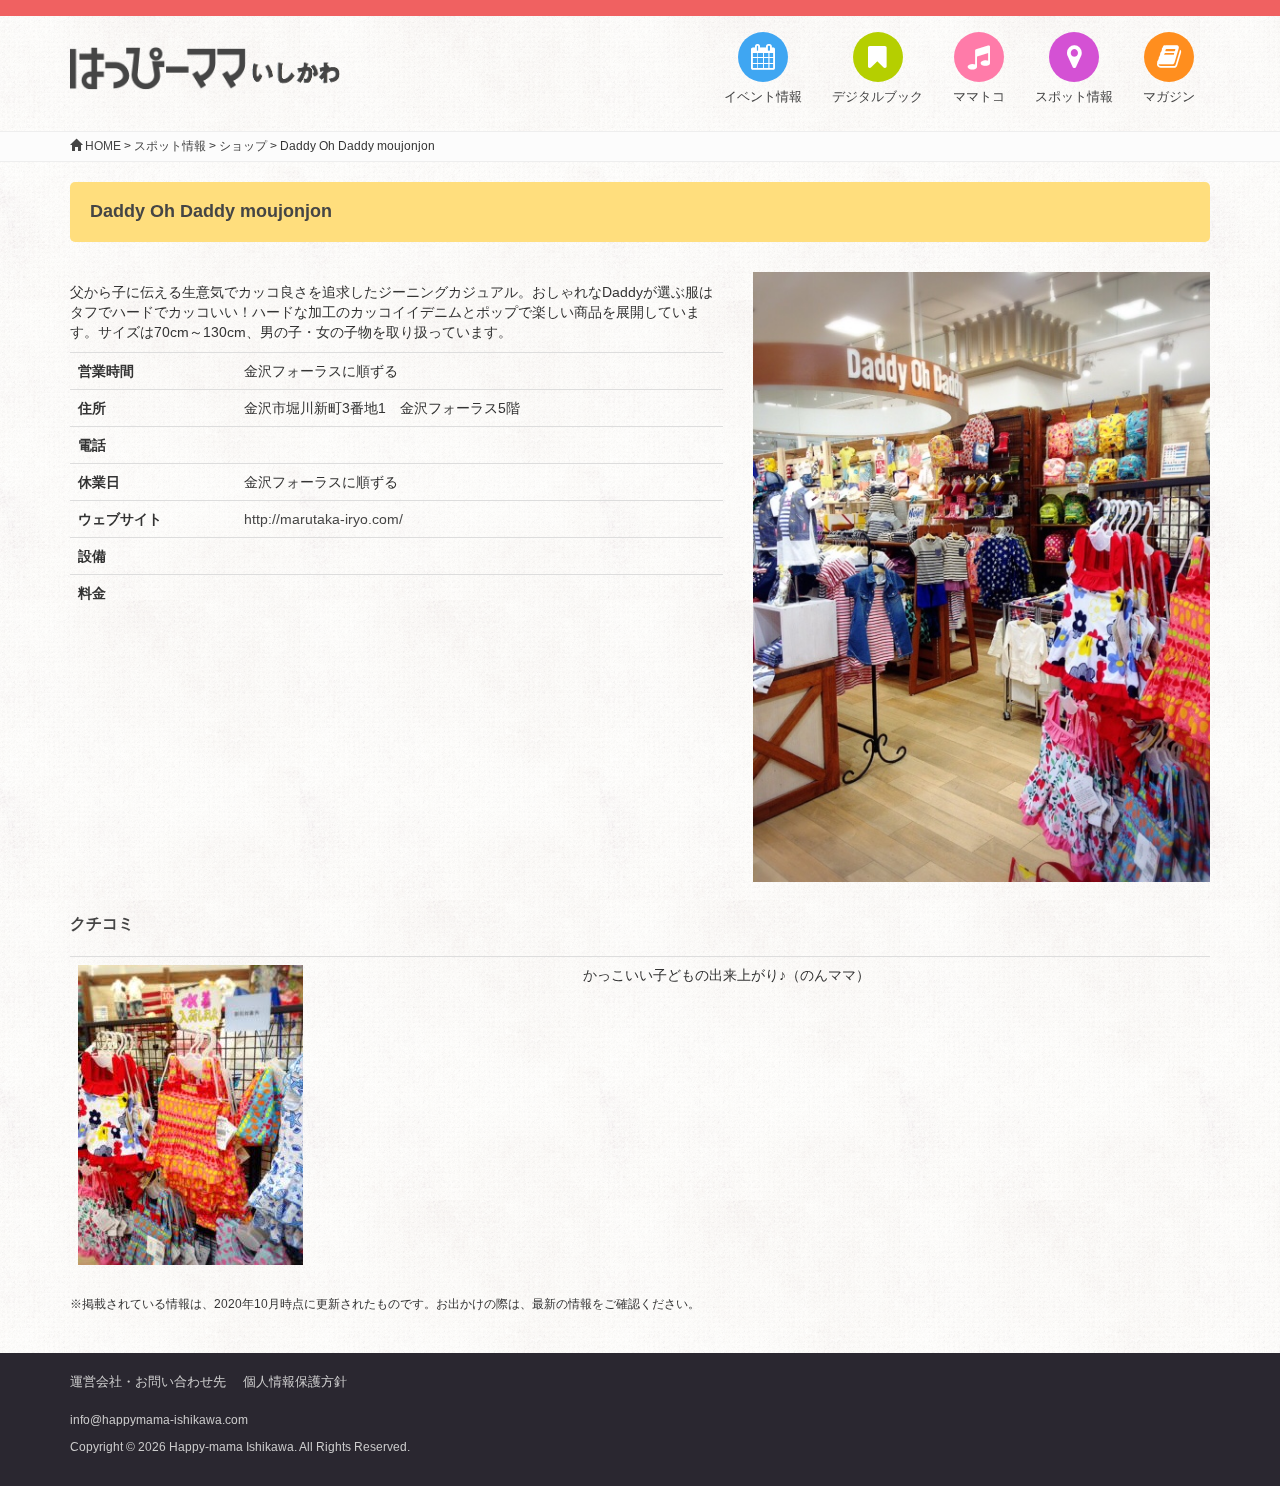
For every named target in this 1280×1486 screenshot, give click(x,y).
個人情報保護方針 (295, 1381)
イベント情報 (763, 96)
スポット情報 (1074, 96)
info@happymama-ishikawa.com (159, 1420)
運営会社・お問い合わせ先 (148, 1381)
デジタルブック (877, 96)
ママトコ (979, 96)
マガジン (1169, 96)
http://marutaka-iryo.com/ (323, 519)
